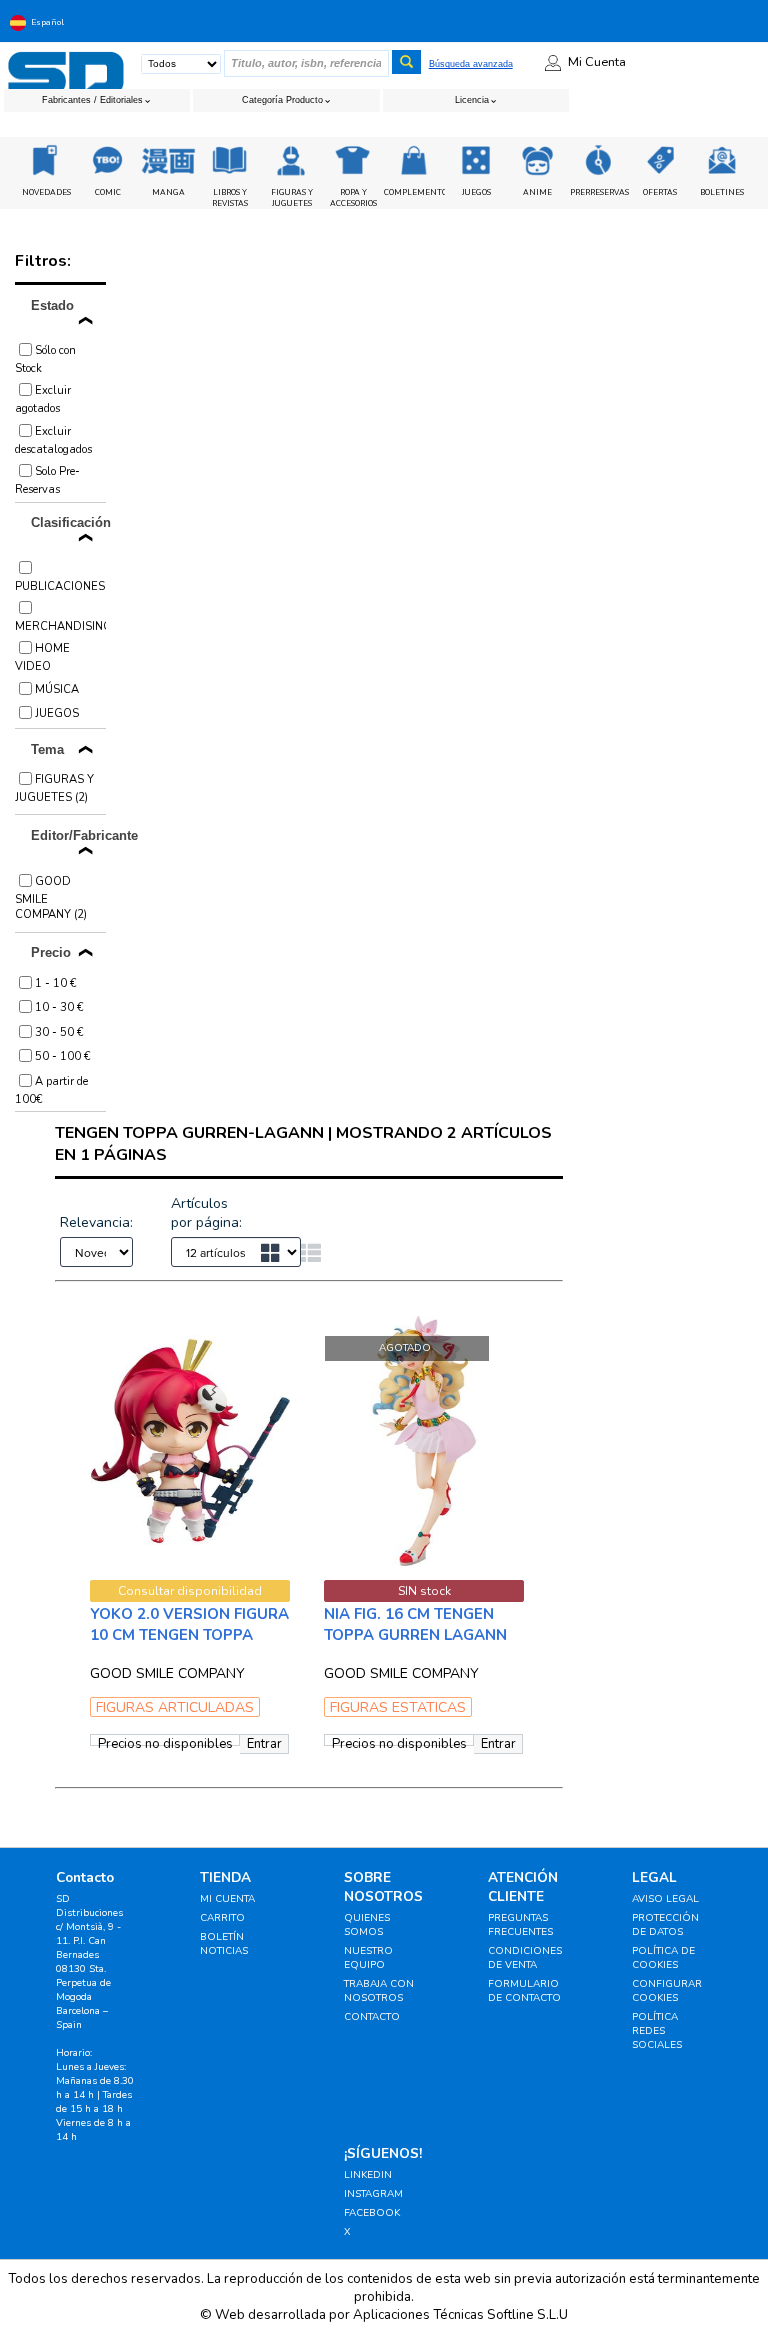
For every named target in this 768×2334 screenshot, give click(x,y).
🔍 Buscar (460, 345)
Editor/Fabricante (68, 835)
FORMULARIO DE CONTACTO (524, 1991)
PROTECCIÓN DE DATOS (665, 1925)
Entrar (264, 1744)
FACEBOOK (372, 2213)
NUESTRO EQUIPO (368, 1958)
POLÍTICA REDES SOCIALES (657, 2031)
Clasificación (68, 522)
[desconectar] (763, 21)
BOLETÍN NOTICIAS (224, 1944)
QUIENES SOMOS (367, 1925)
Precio (51, 952)
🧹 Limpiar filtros (223, 345)
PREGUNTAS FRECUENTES (520, 1925)
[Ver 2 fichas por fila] (281, 1255)
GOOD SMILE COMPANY (167, 1673)
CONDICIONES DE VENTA (525, 1958)
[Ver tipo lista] (311, 1255)
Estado (52, 305)
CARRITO (222, 1918)
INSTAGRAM (373, 2194)
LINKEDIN (368, 2175)
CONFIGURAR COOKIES (667, 1991)
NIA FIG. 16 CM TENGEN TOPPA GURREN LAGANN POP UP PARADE (415, 1635)
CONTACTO (372, 2017)
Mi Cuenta (597, 62)
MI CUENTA (227, 1899)
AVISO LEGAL (665, 1899)
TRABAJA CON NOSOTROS (379, 1991)
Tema (47, 749)
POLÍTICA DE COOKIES (663, 1958)
